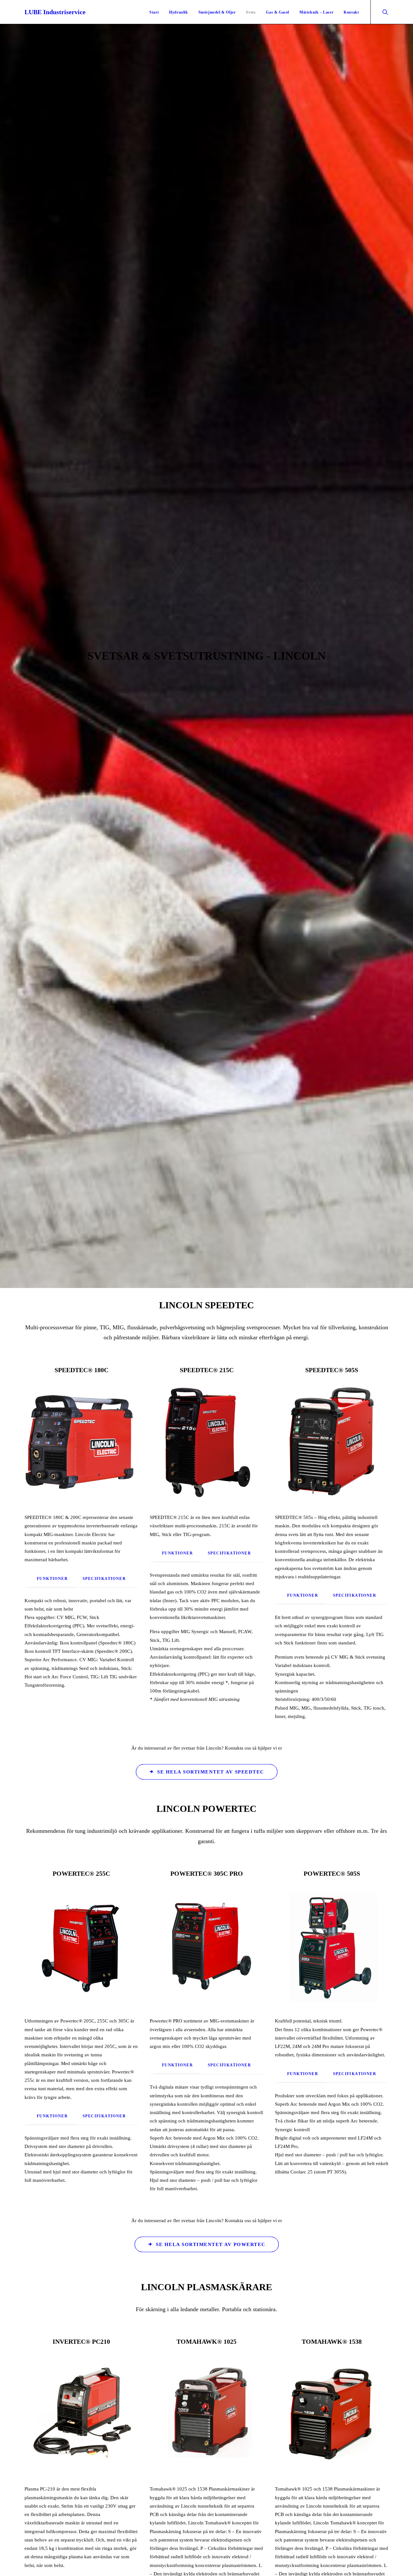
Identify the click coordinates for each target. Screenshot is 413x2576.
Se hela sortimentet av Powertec (211, 2244)
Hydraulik (178, 12)
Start (154, 12)
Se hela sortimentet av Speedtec (211, 1772)
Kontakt (351, 12)
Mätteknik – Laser (316, 12)
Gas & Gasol (277, 12)
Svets (251, 12)
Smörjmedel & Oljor (217, 12)
